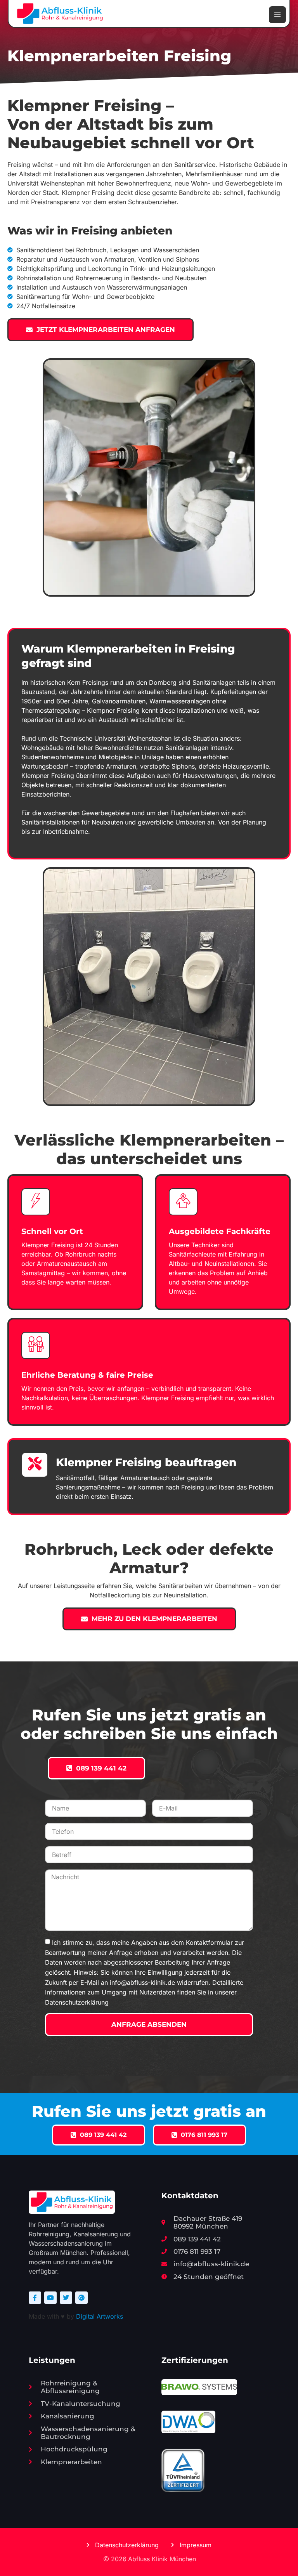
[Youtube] (50, 2298)
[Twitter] (66, 2298)
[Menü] (277, 15)
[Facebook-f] (35, 2298)
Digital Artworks (100, 2316)
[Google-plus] (81, 2298)
